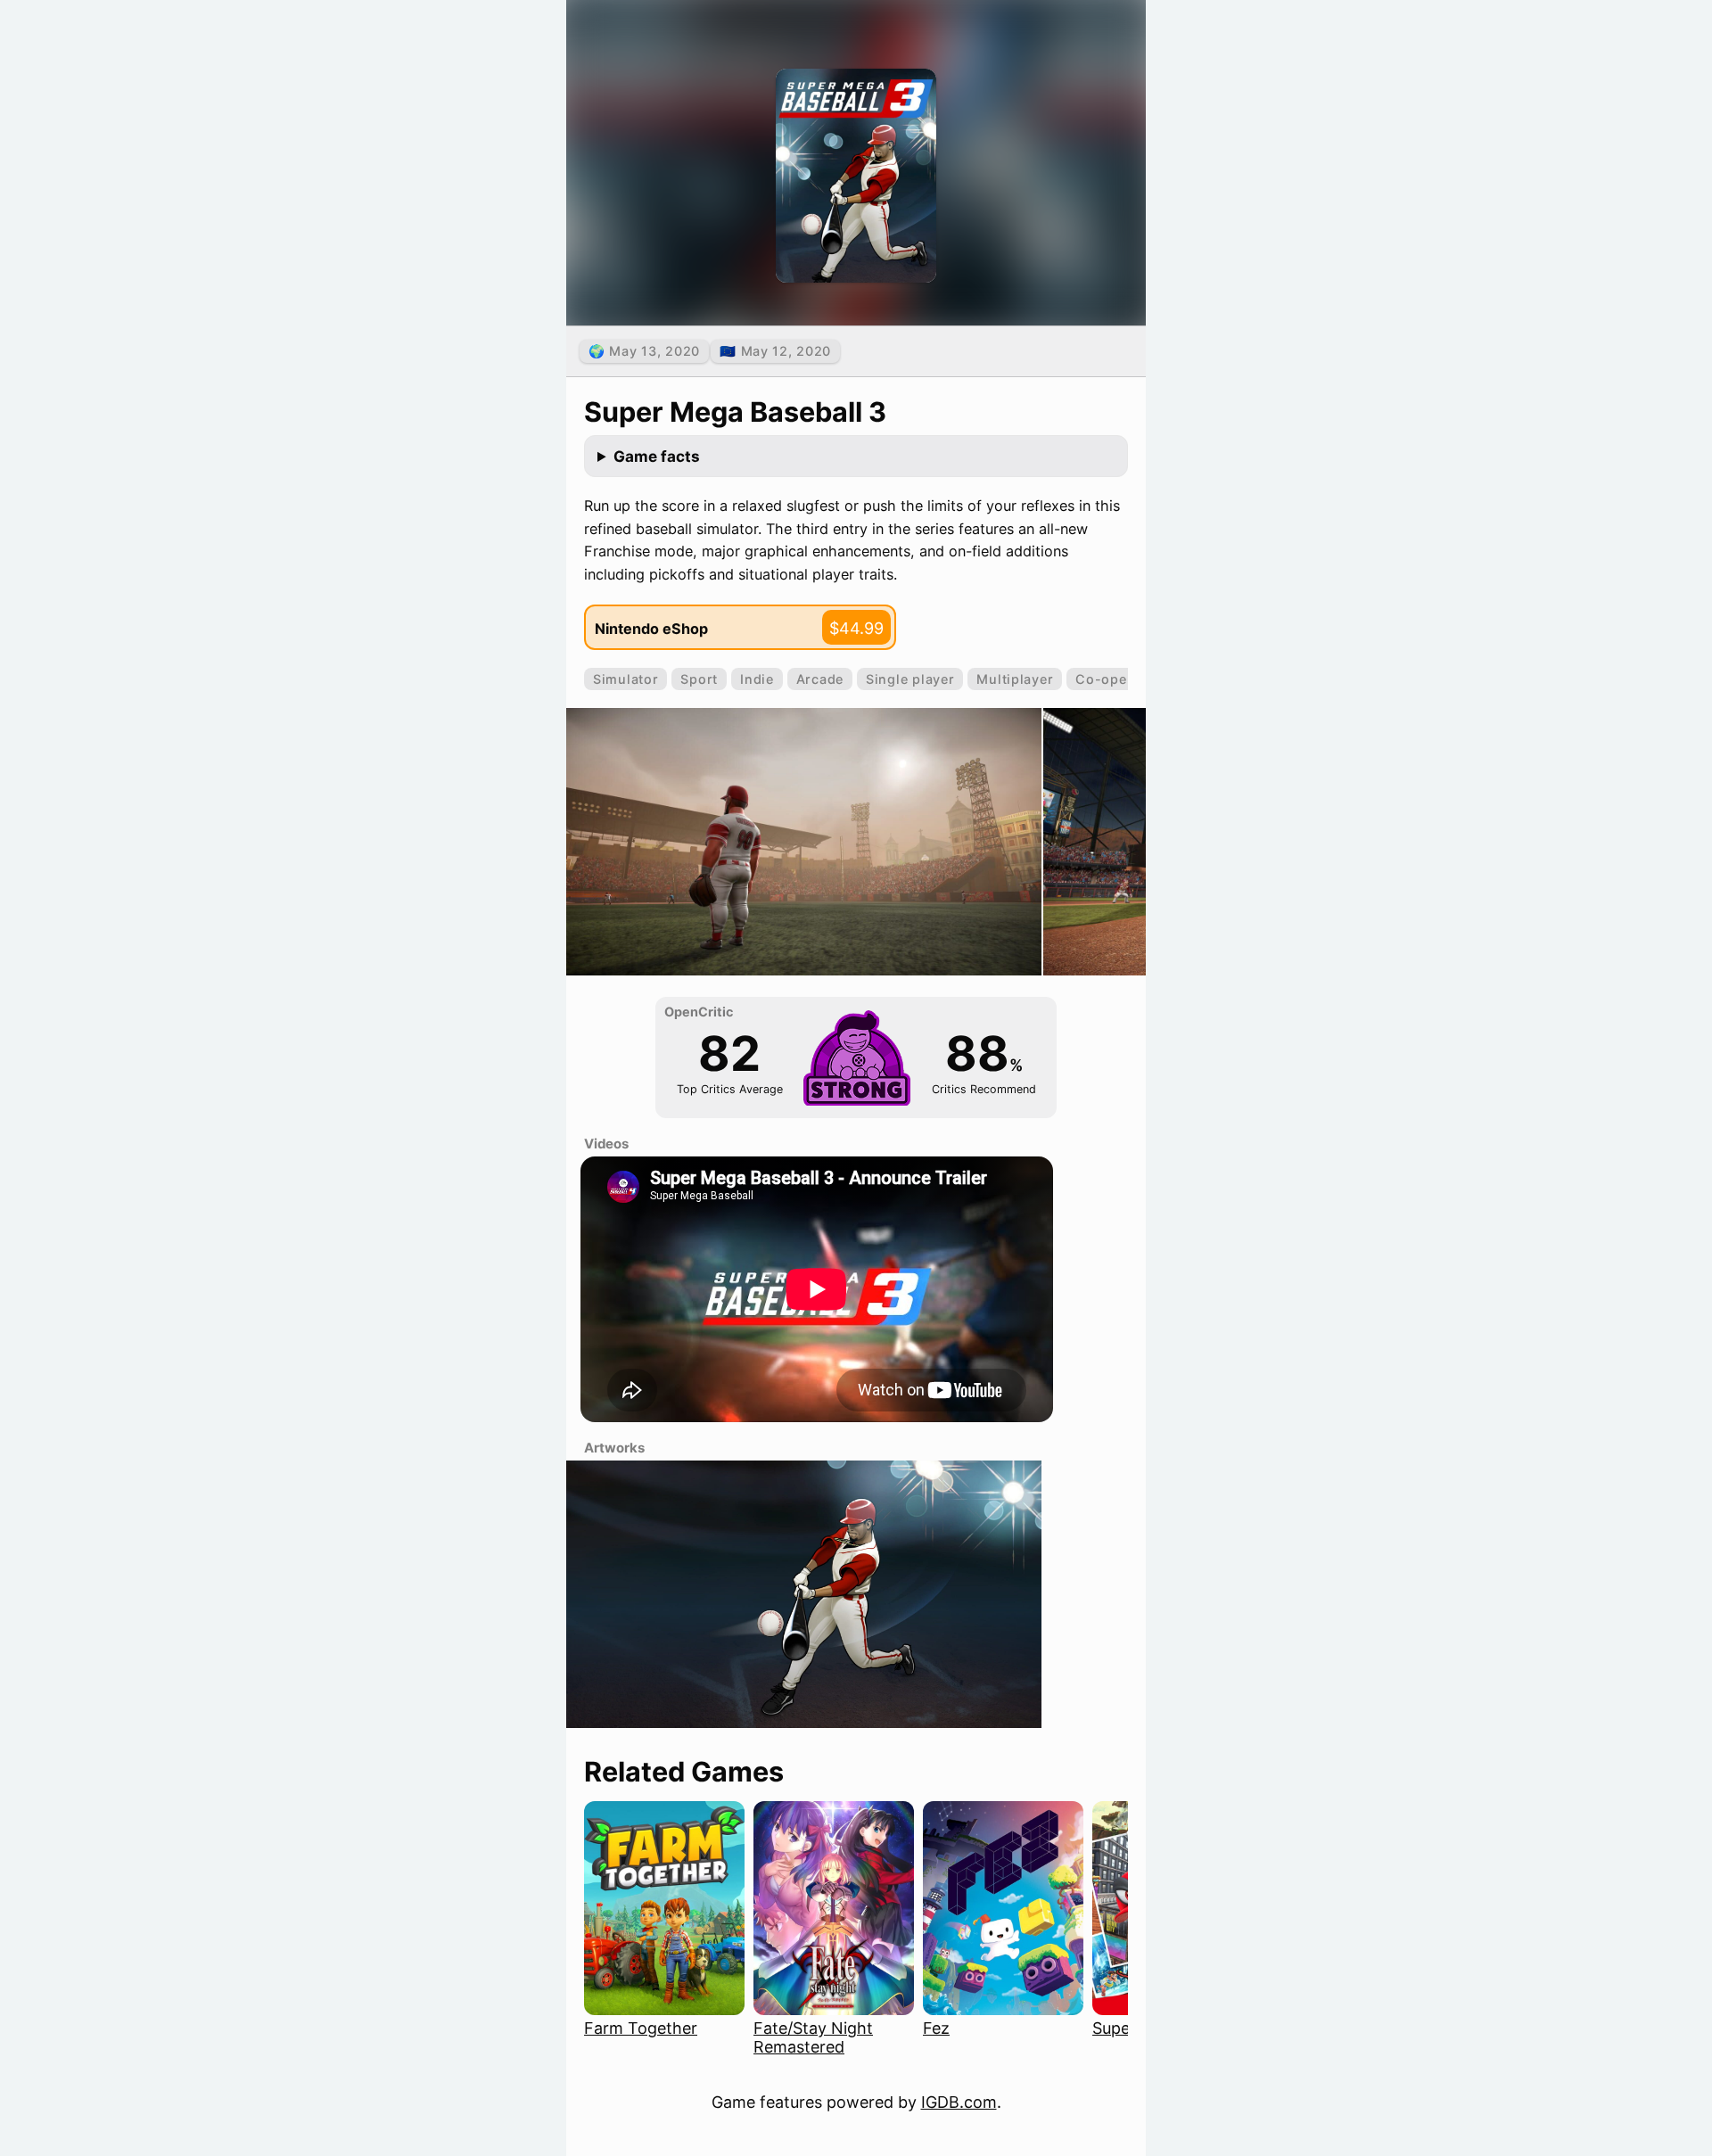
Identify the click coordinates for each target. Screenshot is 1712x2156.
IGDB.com (959, 2102)
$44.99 (856, 628)
